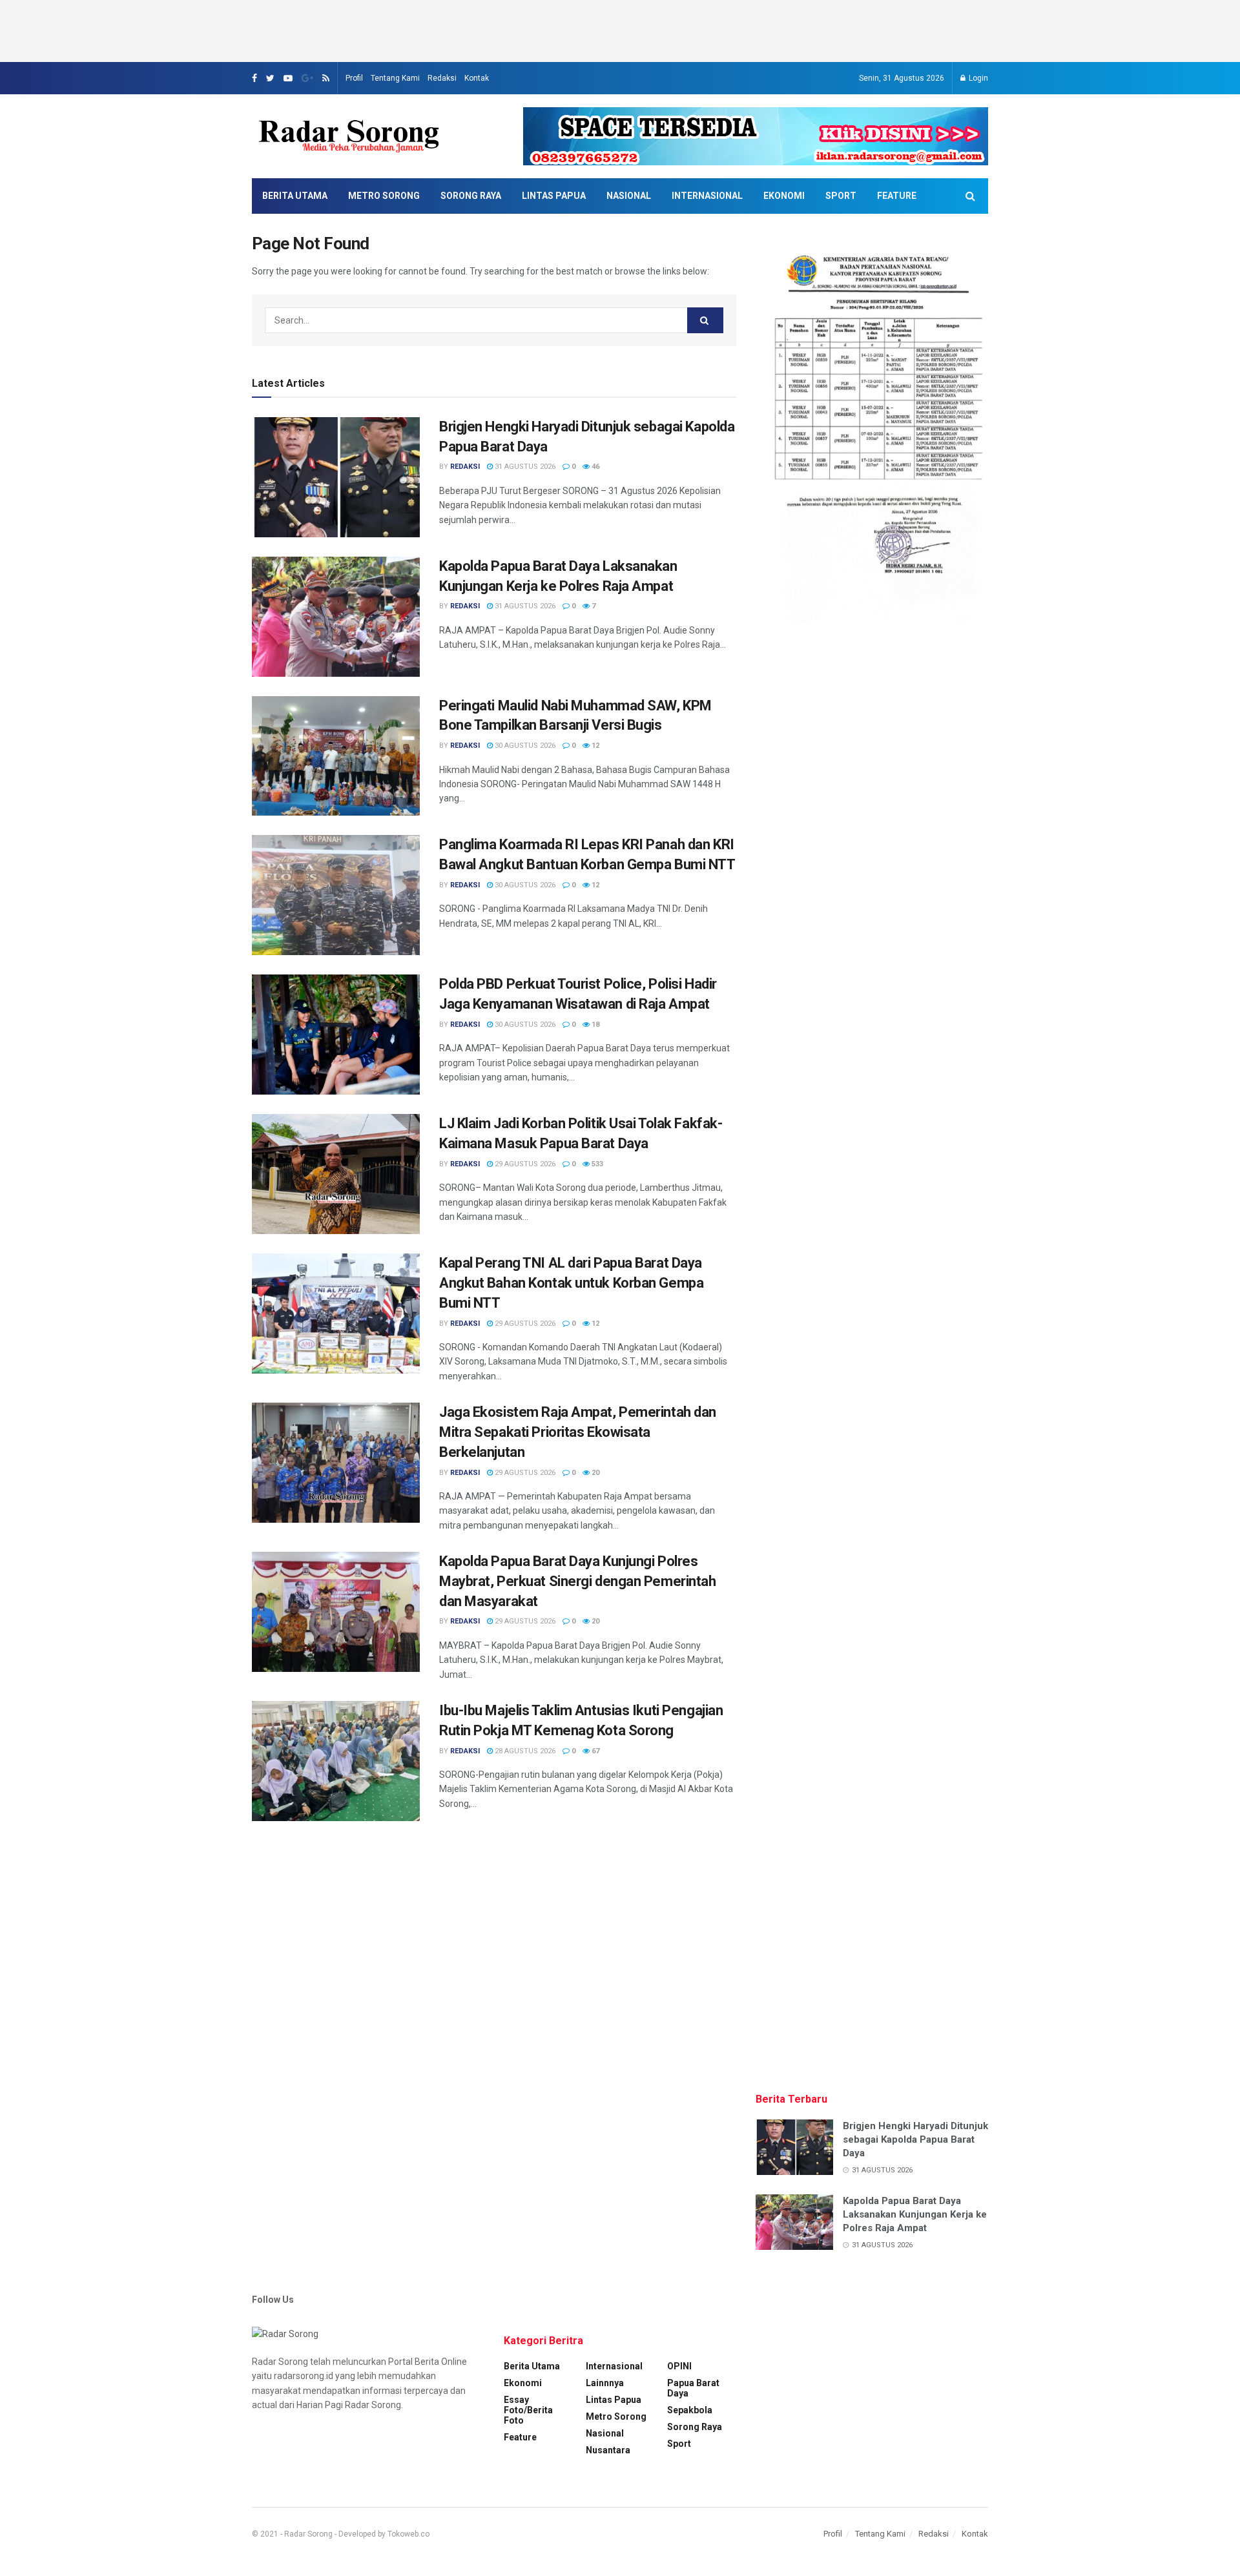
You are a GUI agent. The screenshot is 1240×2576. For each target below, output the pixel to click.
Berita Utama (295, 196)
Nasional (629, 196)
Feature (897, 196)
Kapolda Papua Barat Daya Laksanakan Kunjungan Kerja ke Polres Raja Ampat (915, 2214)
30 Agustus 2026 (524, 746)
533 (596, 1164)
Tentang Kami (395, 78)
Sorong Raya (471, 196)
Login (977, 78)
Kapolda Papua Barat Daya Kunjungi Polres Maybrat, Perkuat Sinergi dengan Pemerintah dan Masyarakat (578, 1581)
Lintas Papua (554, 196)
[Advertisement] (620, 29)
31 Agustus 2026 (524, 467)
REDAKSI (465, 467)
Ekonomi (784, 196)
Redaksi (442, 78)
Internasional (707, 196)
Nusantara (608, 2450)
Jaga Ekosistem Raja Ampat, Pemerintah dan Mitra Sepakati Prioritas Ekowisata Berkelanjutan (578, 1432)
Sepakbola (690, 2410)
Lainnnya (605, 2383)
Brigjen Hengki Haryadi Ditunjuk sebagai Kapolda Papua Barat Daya (915, 2139)
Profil (354, 78)
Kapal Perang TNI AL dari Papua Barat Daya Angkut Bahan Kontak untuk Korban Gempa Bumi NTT (571, 1283)
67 (594, 1751)
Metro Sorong (384, 196)
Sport (841, 196)
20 (594, 1473)
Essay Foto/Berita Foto (528, 2410)
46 (594, 467)
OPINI (679, 2366)
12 (594, 746)
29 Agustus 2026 (524, 1164)
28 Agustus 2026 (524, 1751)
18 (594, 1025)
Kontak (477, 78)
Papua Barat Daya (693, 2388)
